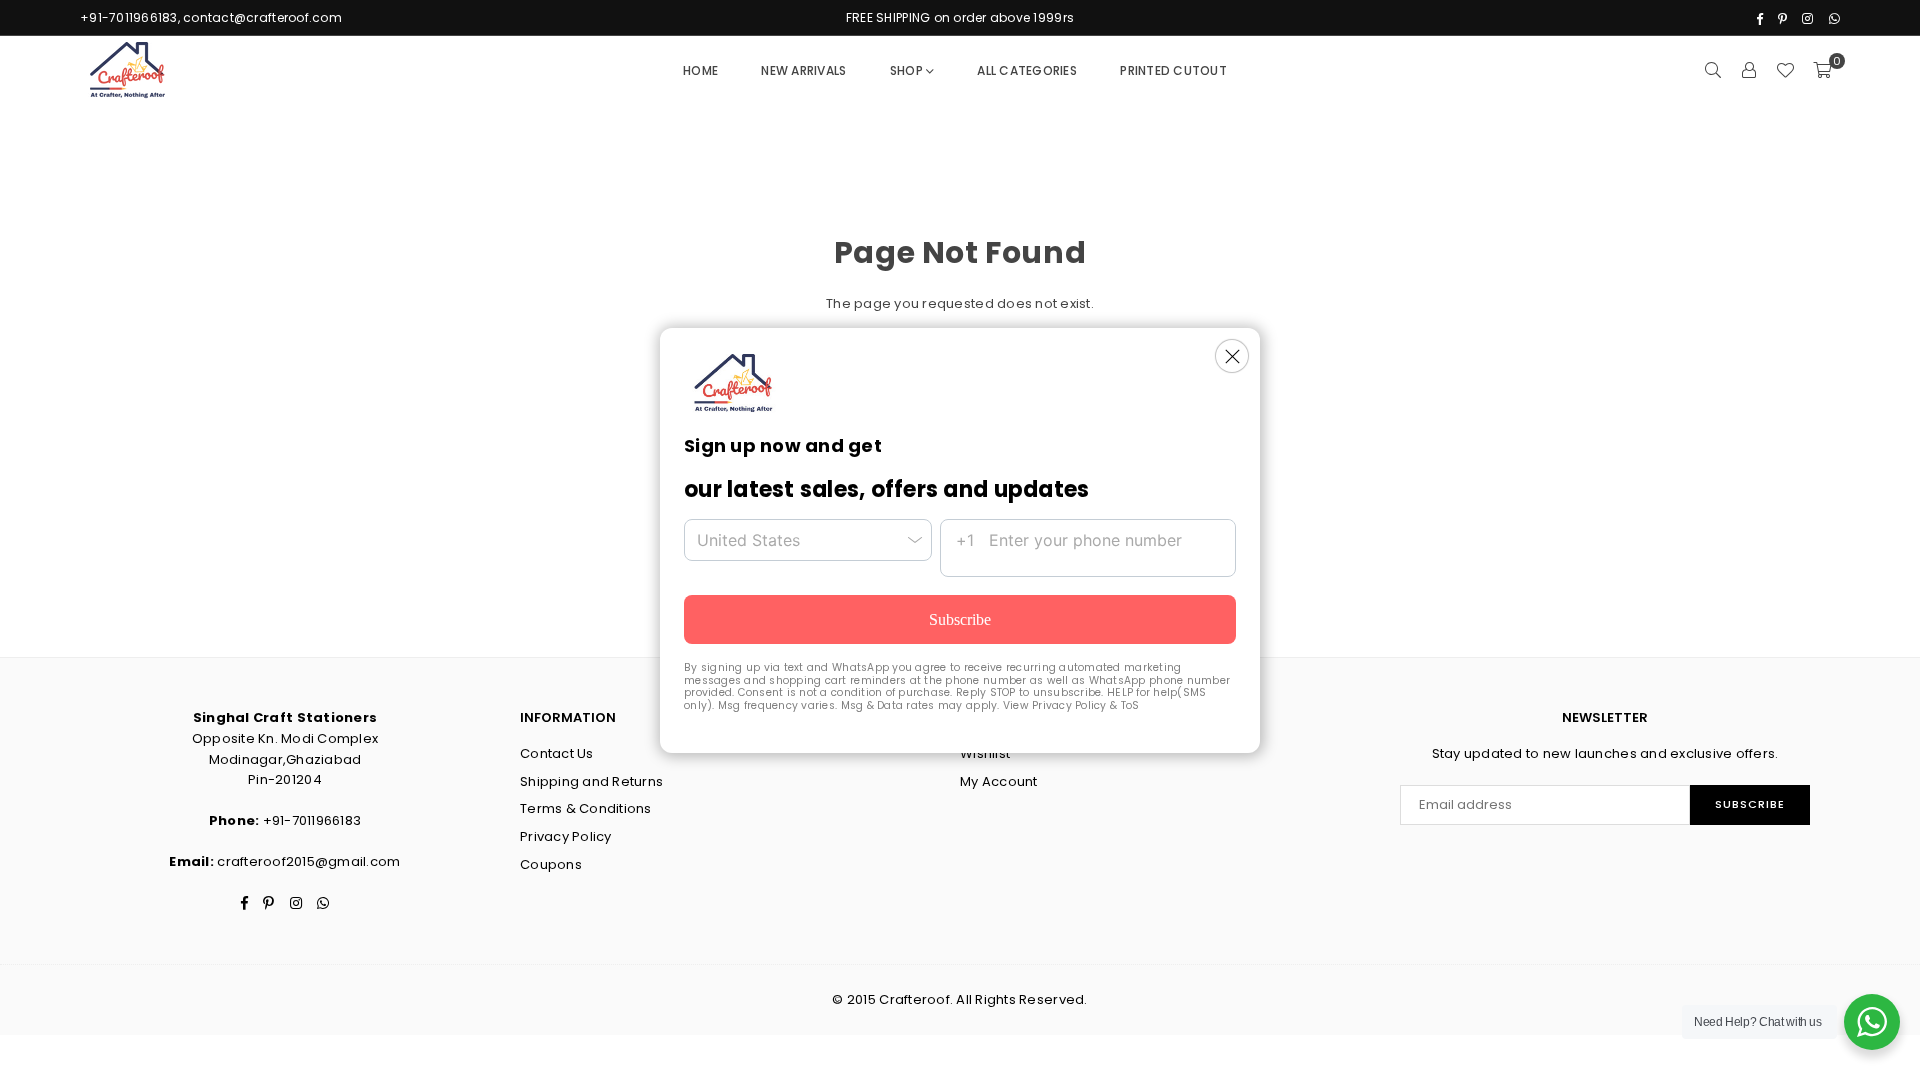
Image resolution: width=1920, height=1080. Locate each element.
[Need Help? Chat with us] (1872, 1022)
